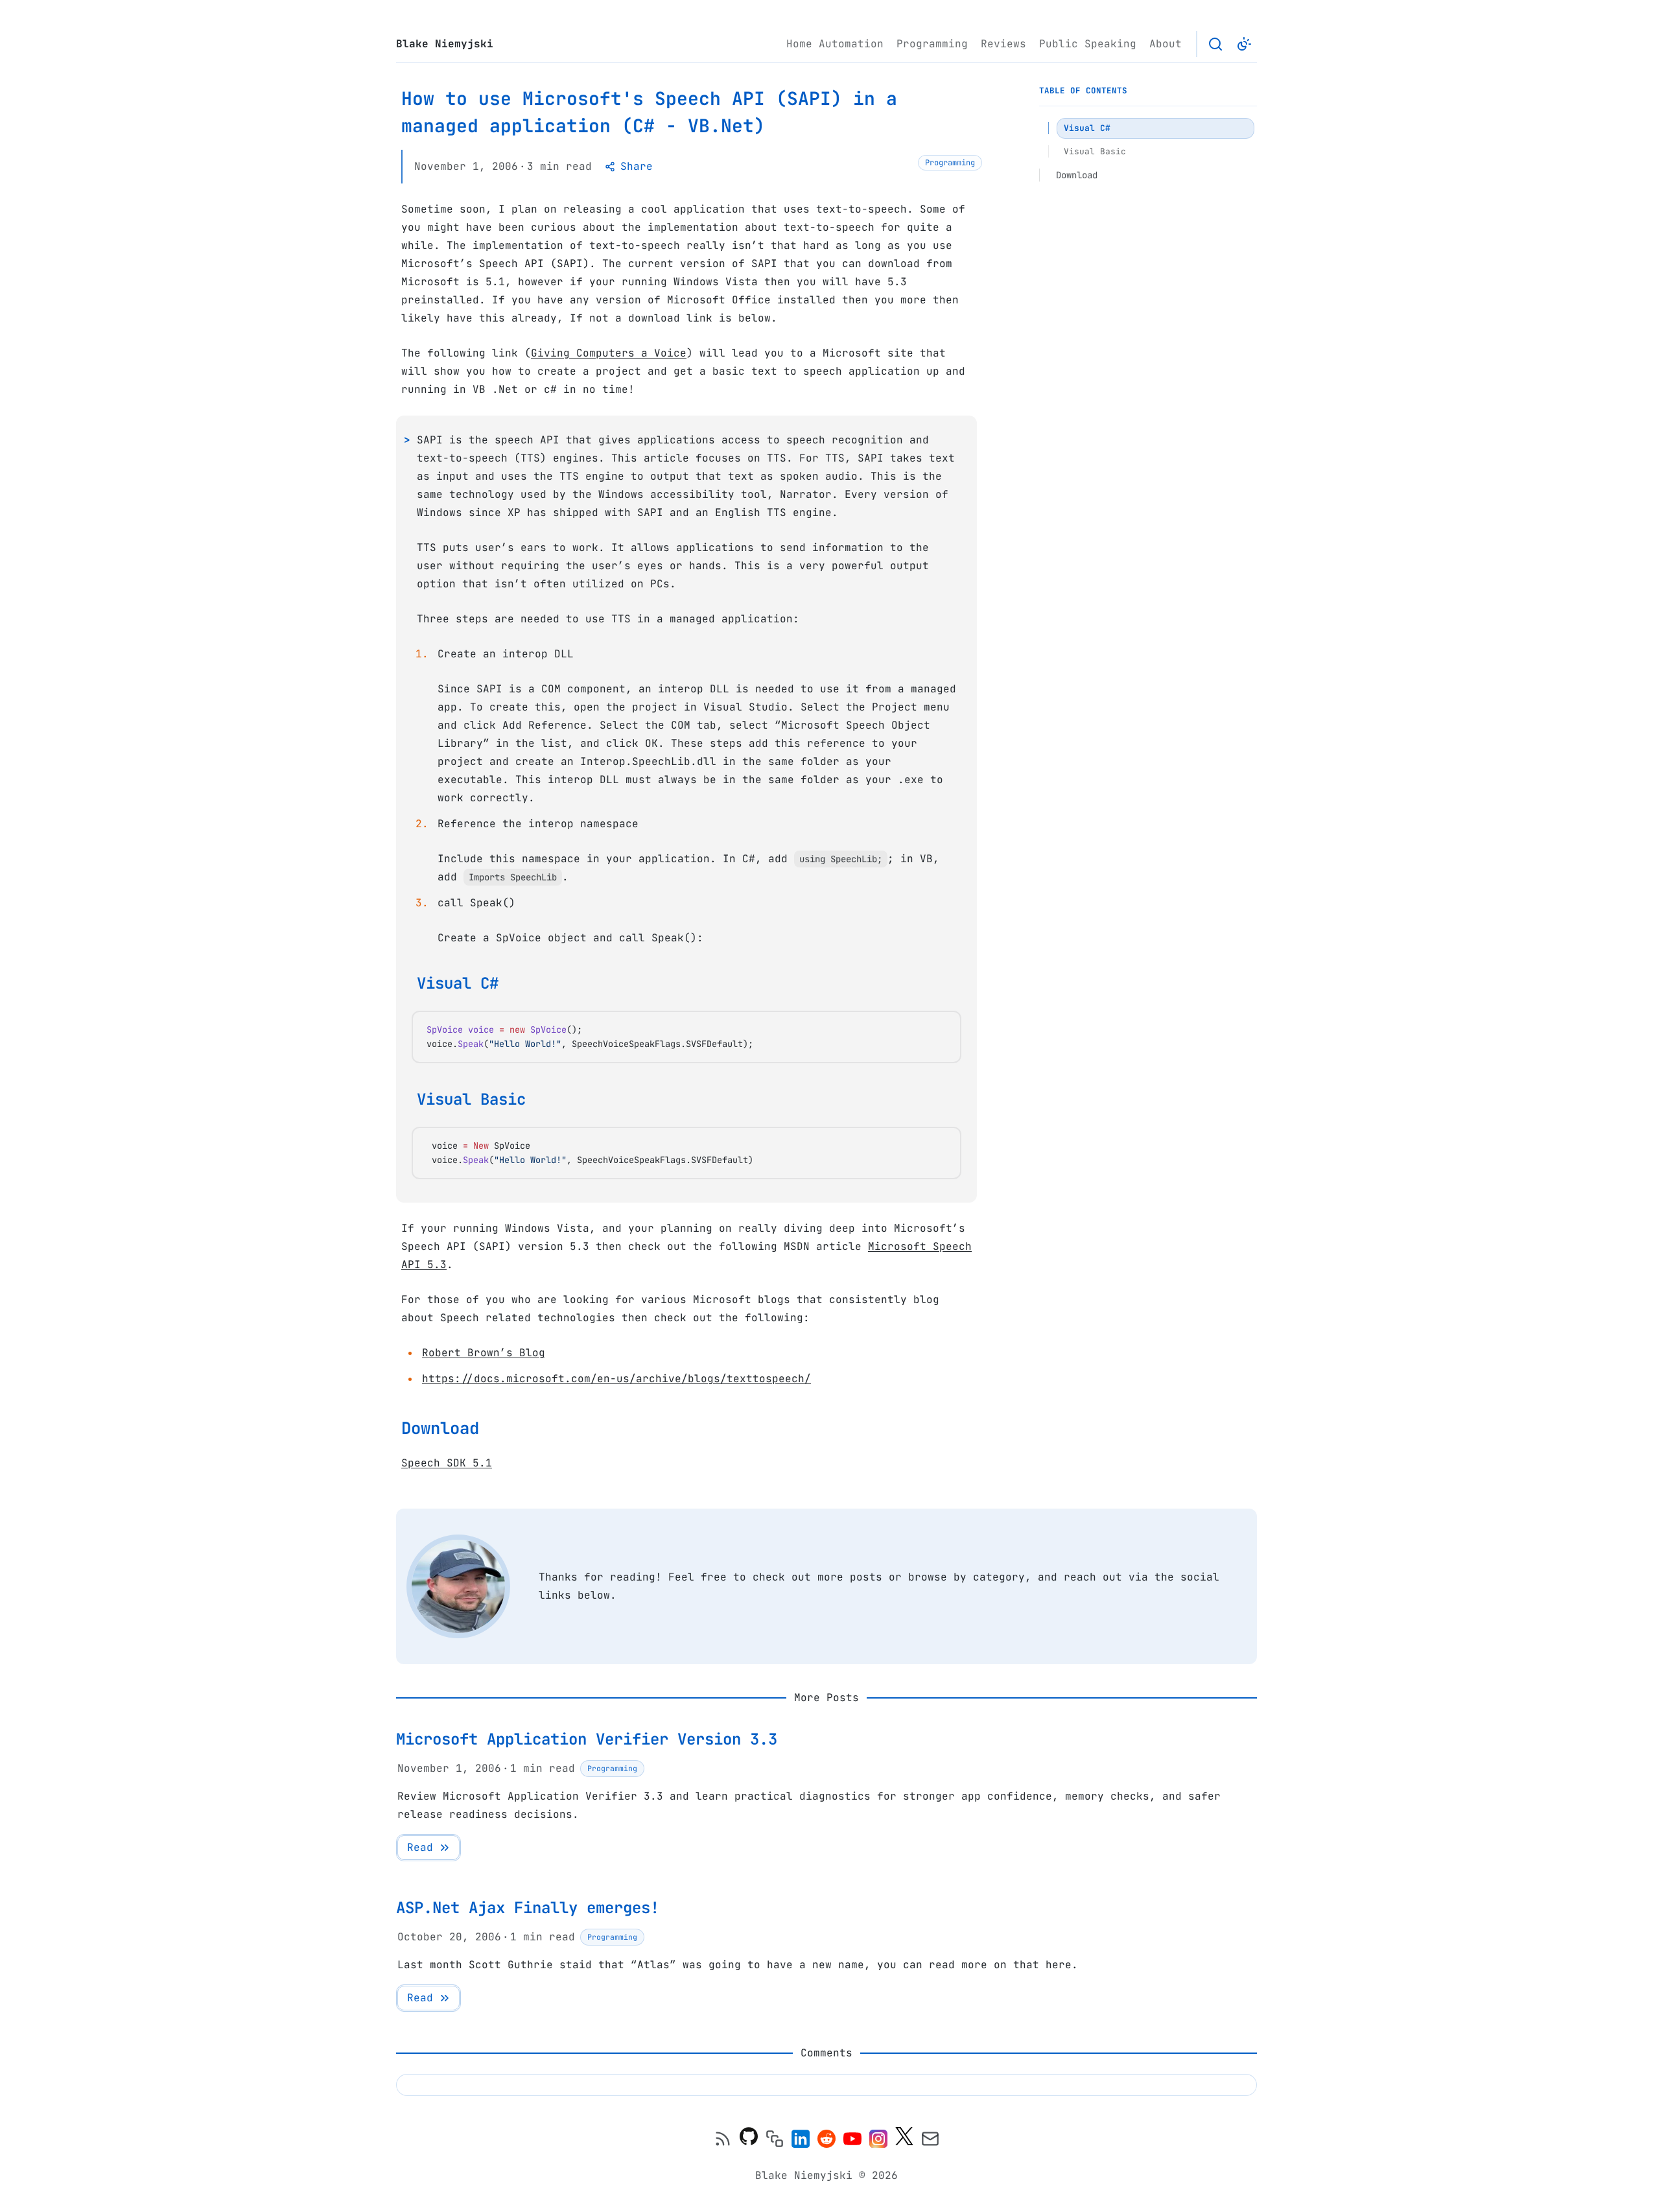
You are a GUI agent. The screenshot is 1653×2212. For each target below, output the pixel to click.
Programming (932, 44)
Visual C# (458, 983)
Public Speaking (1088, 44)
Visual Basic (471, 1099)
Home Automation (835, 44)
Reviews (1003, 44)
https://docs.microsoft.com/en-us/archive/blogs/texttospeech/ (616, 1379)
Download (440, 1428)
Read (420, 1847)
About (1166, 44)
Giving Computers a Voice (609, 353)
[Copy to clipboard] (944, 1030)
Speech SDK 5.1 (447, 1463)
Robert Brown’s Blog (484, 1353)
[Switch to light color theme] (1244, 44)
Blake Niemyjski (445, 44)
